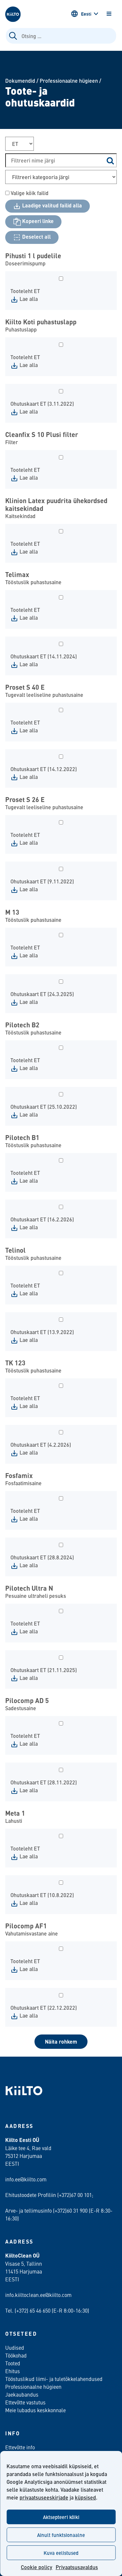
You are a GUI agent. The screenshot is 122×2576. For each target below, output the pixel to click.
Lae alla (28, 299)
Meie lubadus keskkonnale (35, 2410)
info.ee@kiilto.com (26, 2179)
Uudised (15, 2347)
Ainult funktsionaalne (61, 2535)
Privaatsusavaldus (77, 2567)
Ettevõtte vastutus (25, 2402)
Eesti (86, 14)
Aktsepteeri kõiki (61, 2517)
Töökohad (16, 2355)
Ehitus (13, 2371)
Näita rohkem (61, 2041)
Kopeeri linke (37, 221)
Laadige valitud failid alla (51, 205)
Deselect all (36, 237)
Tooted (13, 2363)
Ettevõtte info (20, 2447)
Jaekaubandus (22, 2394)
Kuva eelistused (61, 2553)
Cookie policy (37, 2567)
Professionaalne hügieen (69, 81)
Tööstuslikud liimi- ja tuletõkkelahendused (54, 2379)
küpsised (85, 2497)
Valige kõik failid (29, 193)
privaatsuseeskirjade (44, 2497)
